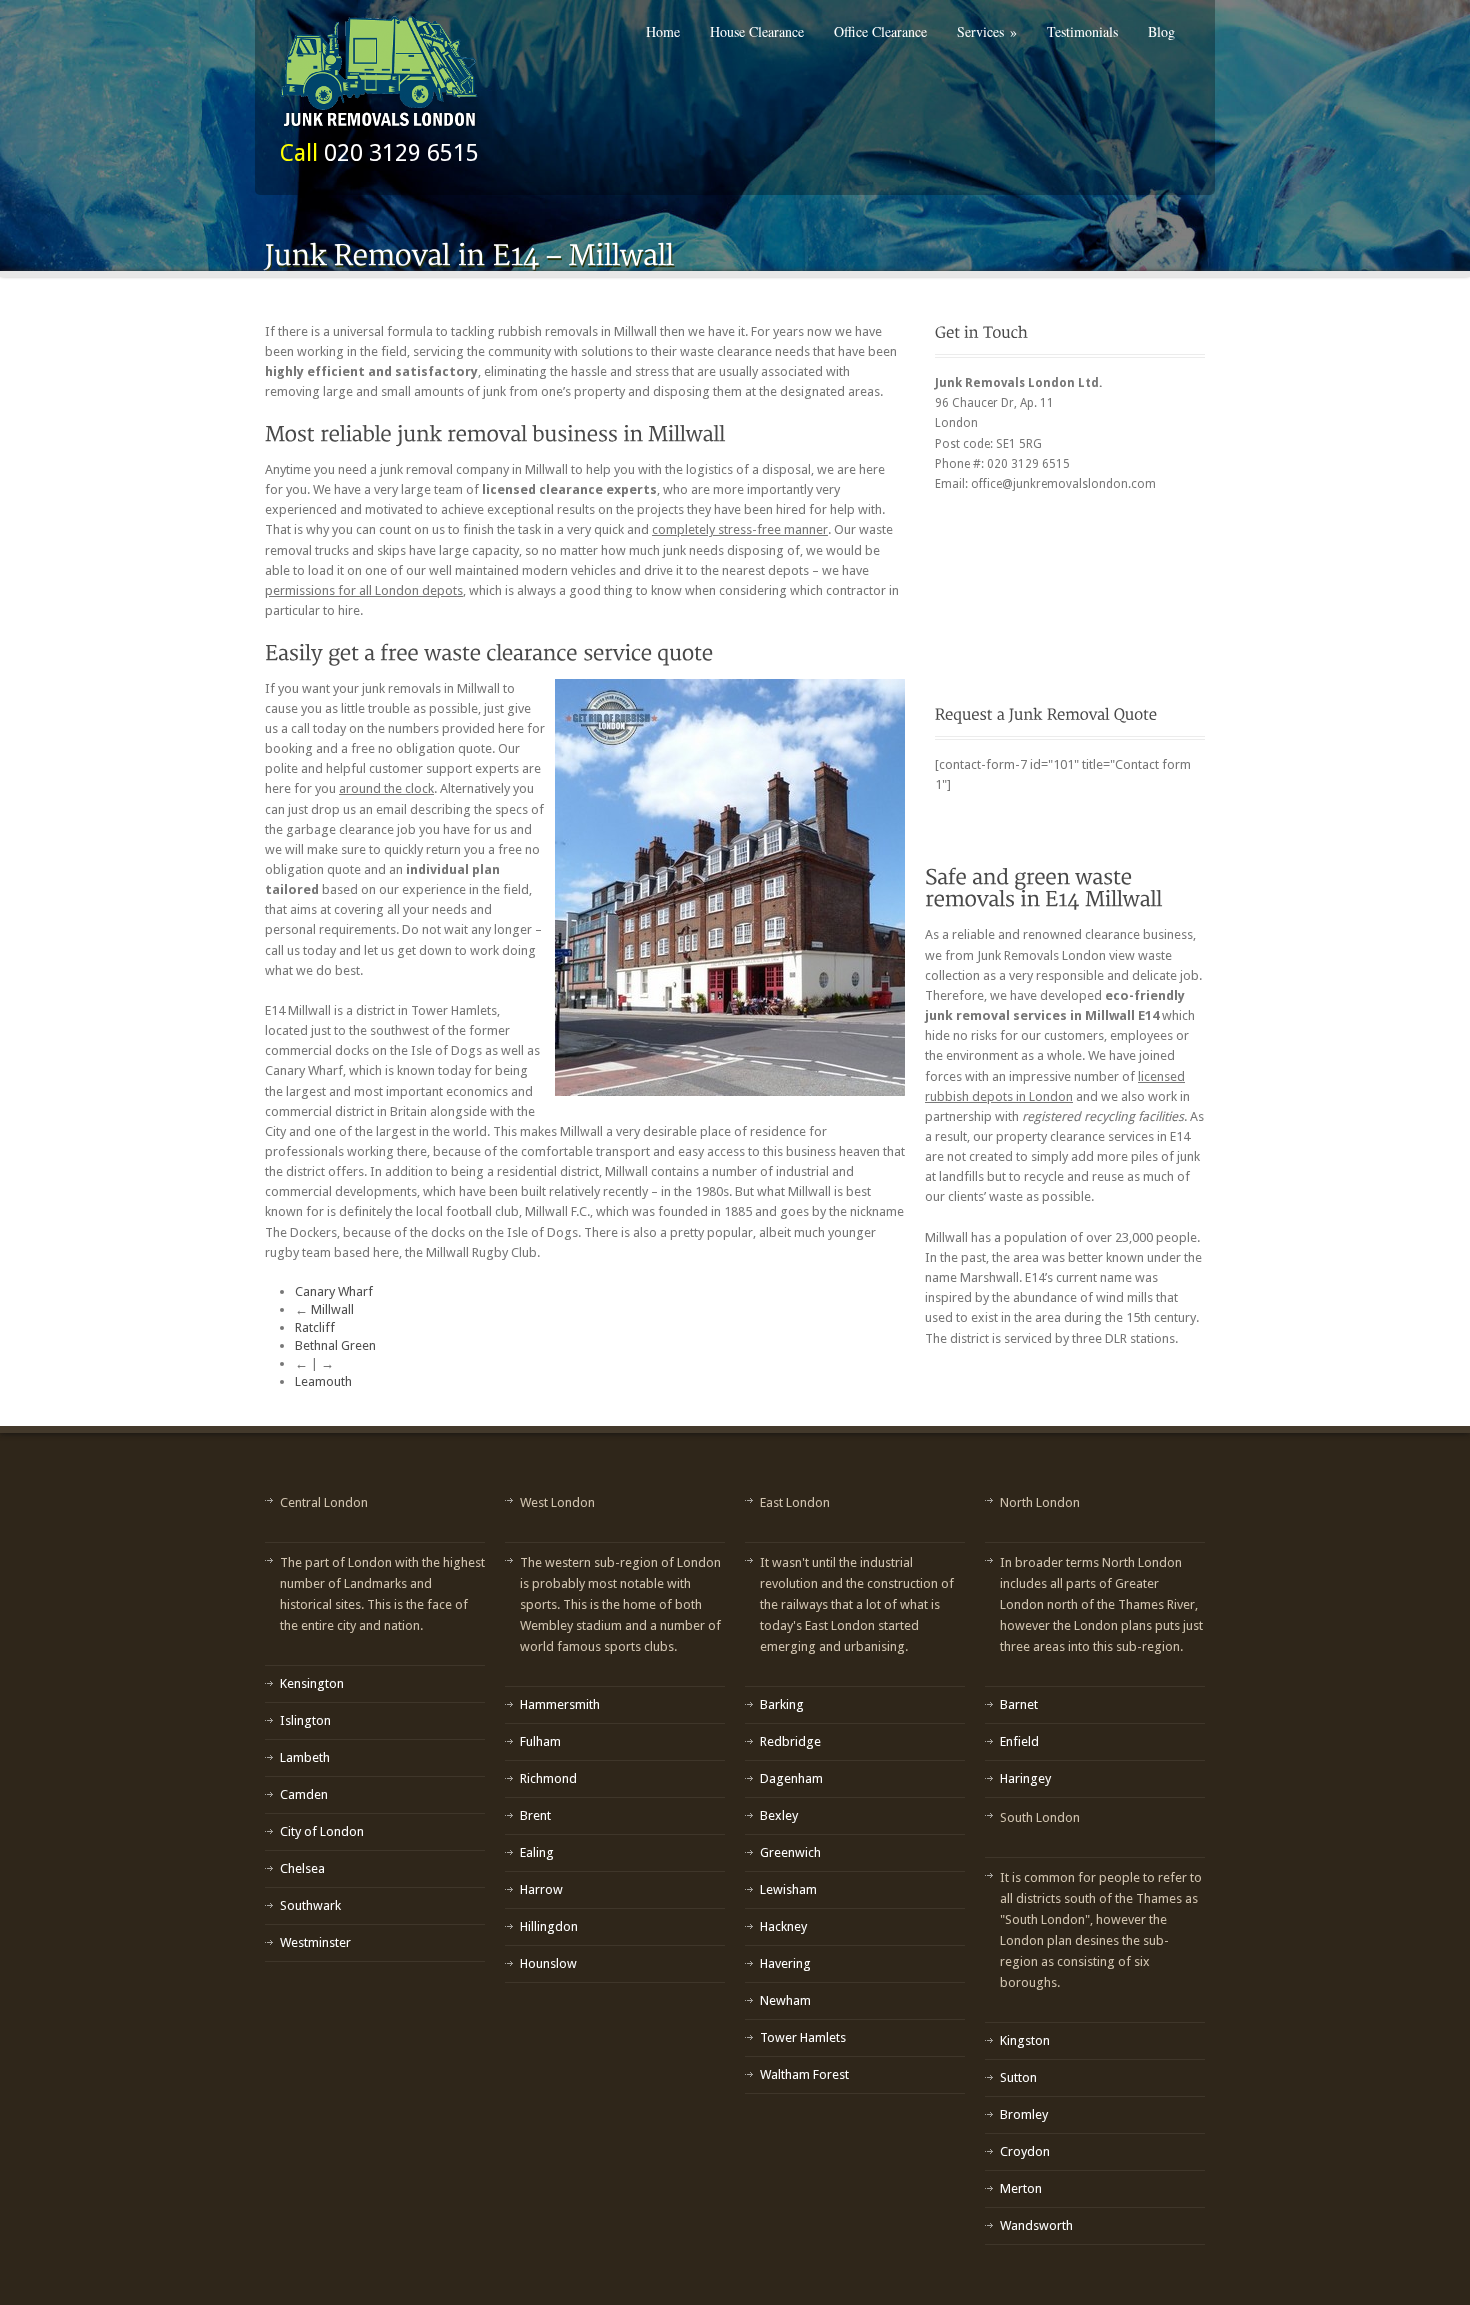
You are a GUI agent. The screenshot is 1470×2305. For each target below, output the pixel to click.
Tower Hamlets (803, 2037)
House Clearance (757, 31)
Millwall (332, 1309)
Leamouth (323, 1381)
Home (663, 31)
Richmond (548, 1778)
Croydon (1025, 2151)
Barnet (1019, 1704)
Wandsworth (1036, 2225)
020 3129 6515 (401, 153)
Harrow (541, 1889)
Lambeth (305, 1757)
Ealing (537, 1852)
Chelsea (302, 1868)
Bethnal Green (335, 1345)
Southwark (310, 1905)
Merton (1021, 2188)
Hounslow (548, 1963)
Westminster (315, 1942)
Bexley (779, 1815)
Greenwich (790, 1852)
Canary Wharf (334, 1291)
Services (987, 31)
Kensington (312, 1683)
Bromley (1024, 2114)
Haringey (1025, 1778)
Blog (1161, 31)
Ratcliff (315, 1327)
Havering (785, 1963)
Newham (785, 2000)
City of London (322, 1831)
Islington (305, 1720)
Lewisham (788, 1889)
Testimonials (1082, 31)
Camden (304, 1794)
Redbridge (790, 1741)
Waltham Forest (804, 2074)
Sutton (1018, 2077)
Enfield (1019, 1741)
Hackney (783, 1926)
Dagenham (791, 1778)
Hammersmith (560, 1704)
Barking (782, 1704)
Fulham (540, 1741)
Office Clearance (880, 31)
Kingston (1025, 2040)
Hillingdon (549, 1926)
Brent (535, 1815)
